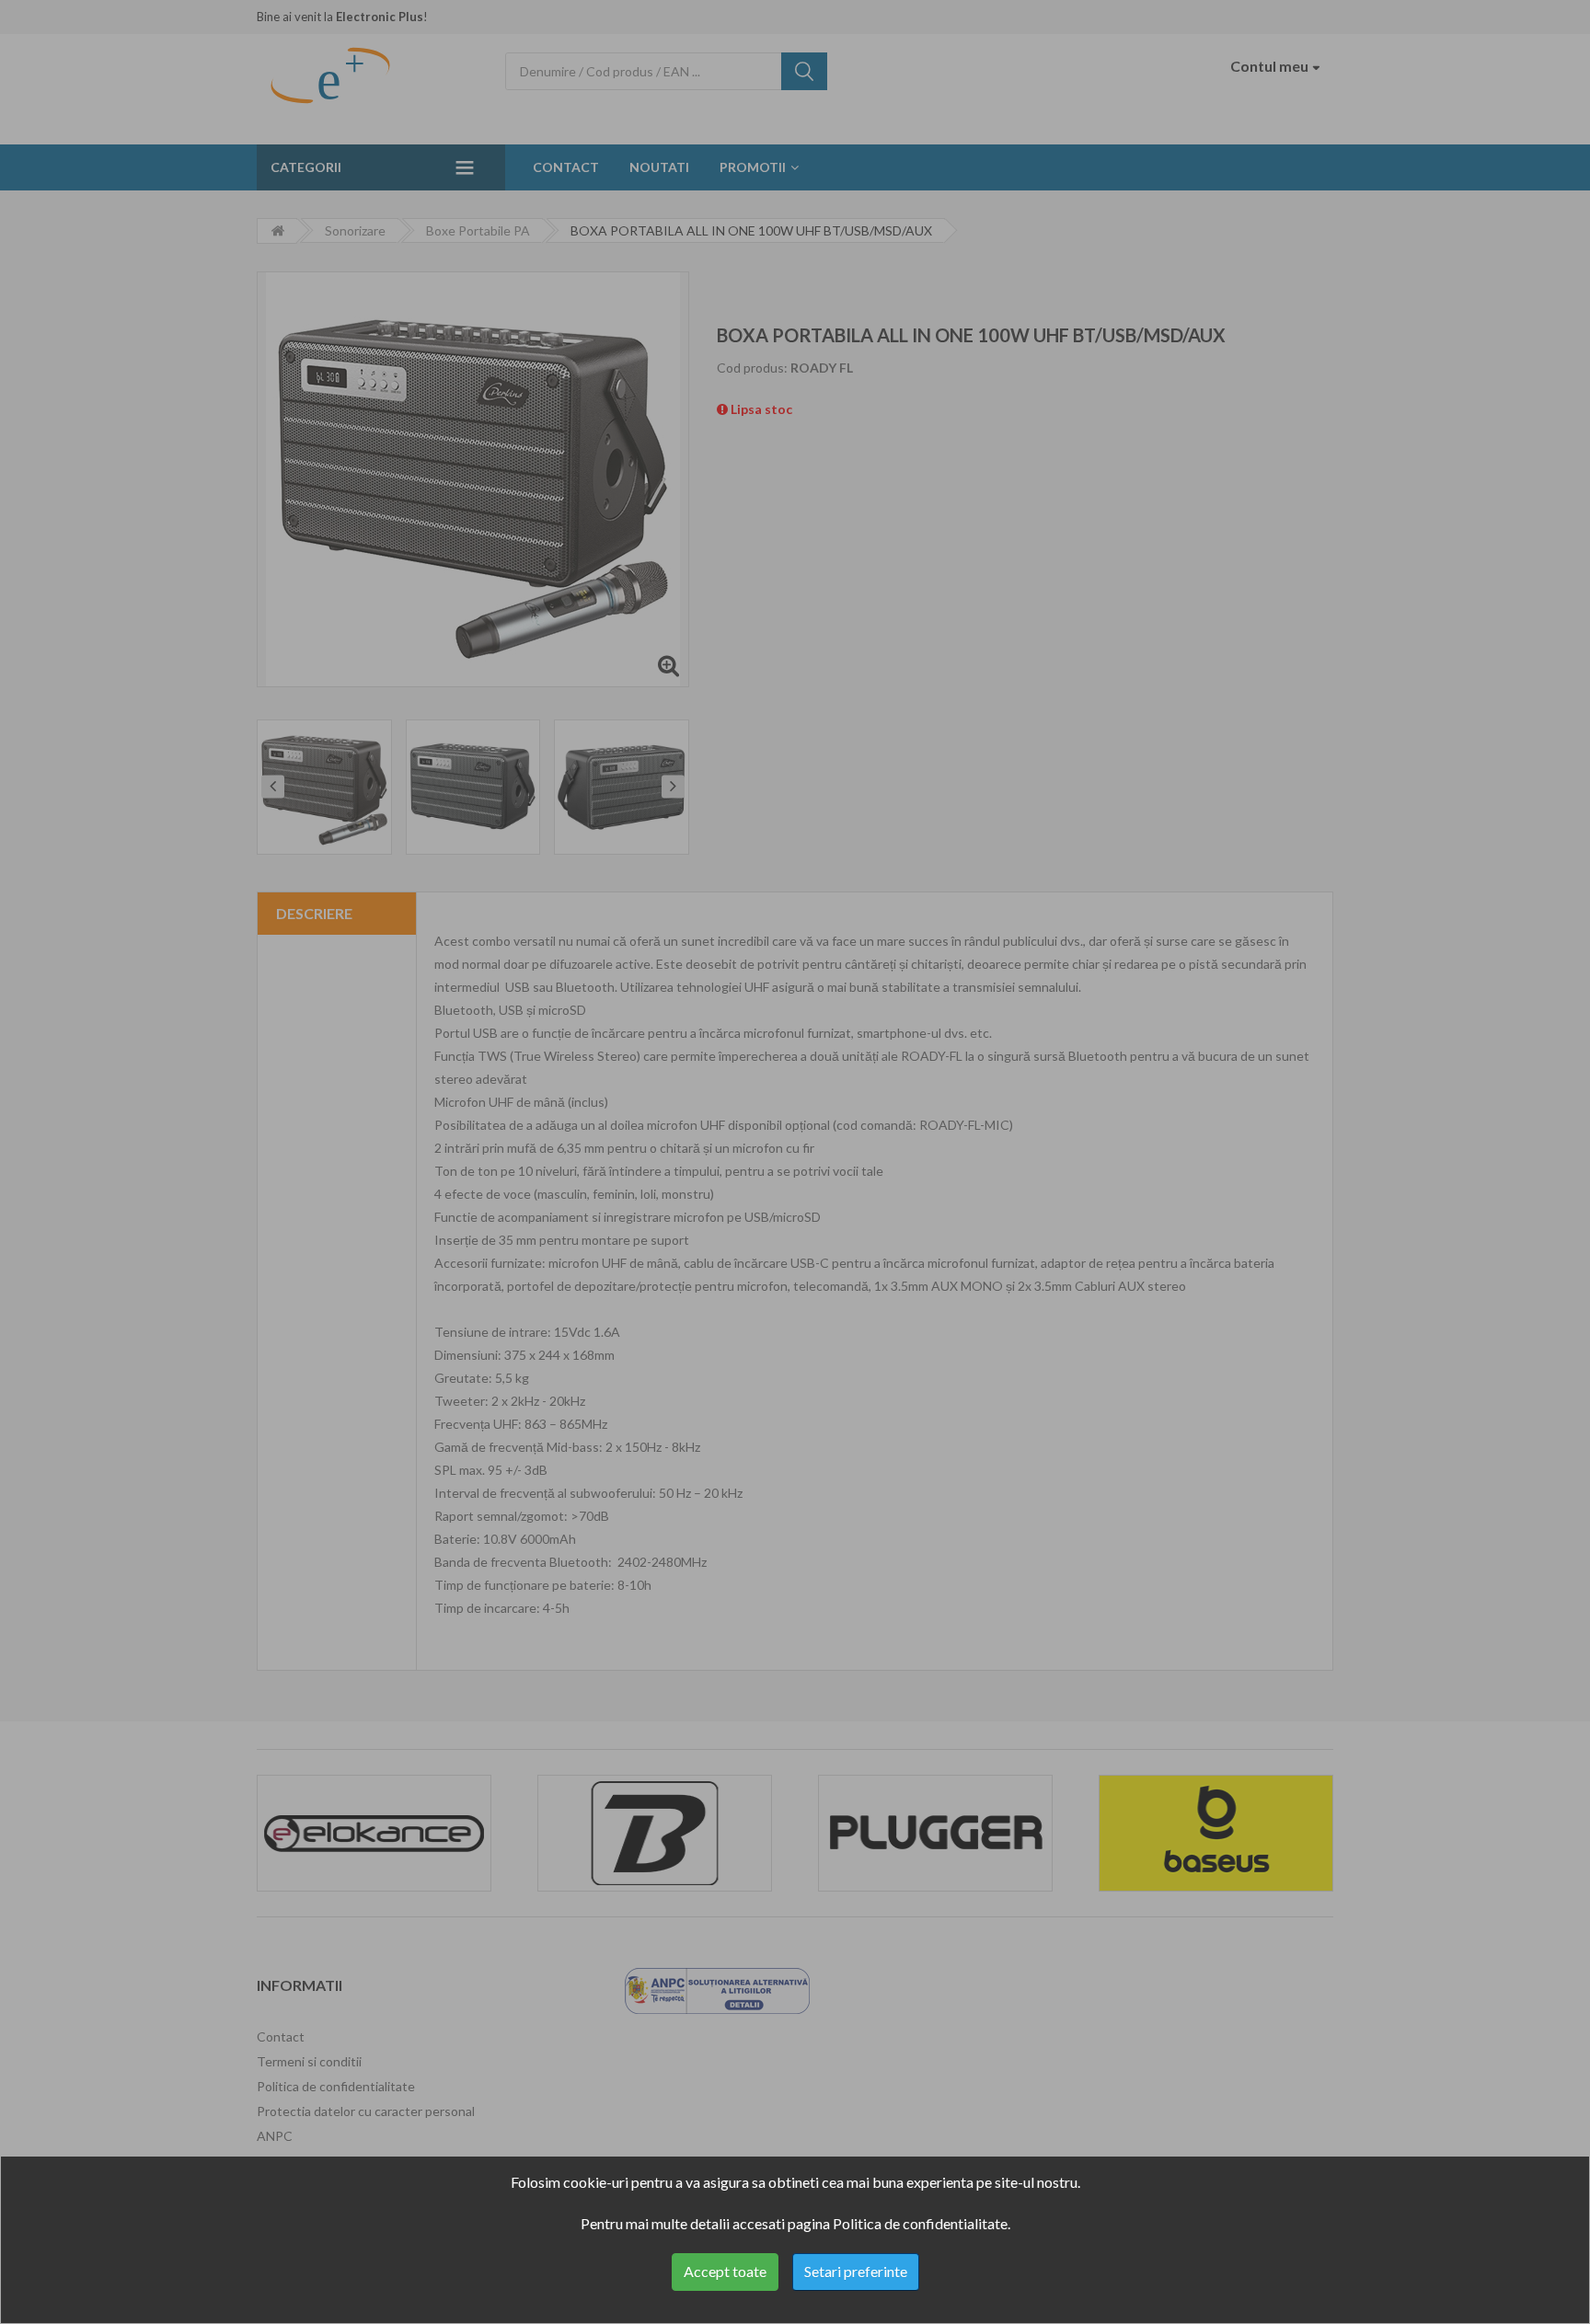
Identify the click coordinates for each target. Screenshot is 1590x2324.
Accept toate (725, 2271)
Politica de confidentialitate (920, 2223)
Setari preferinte (856, 2271)
